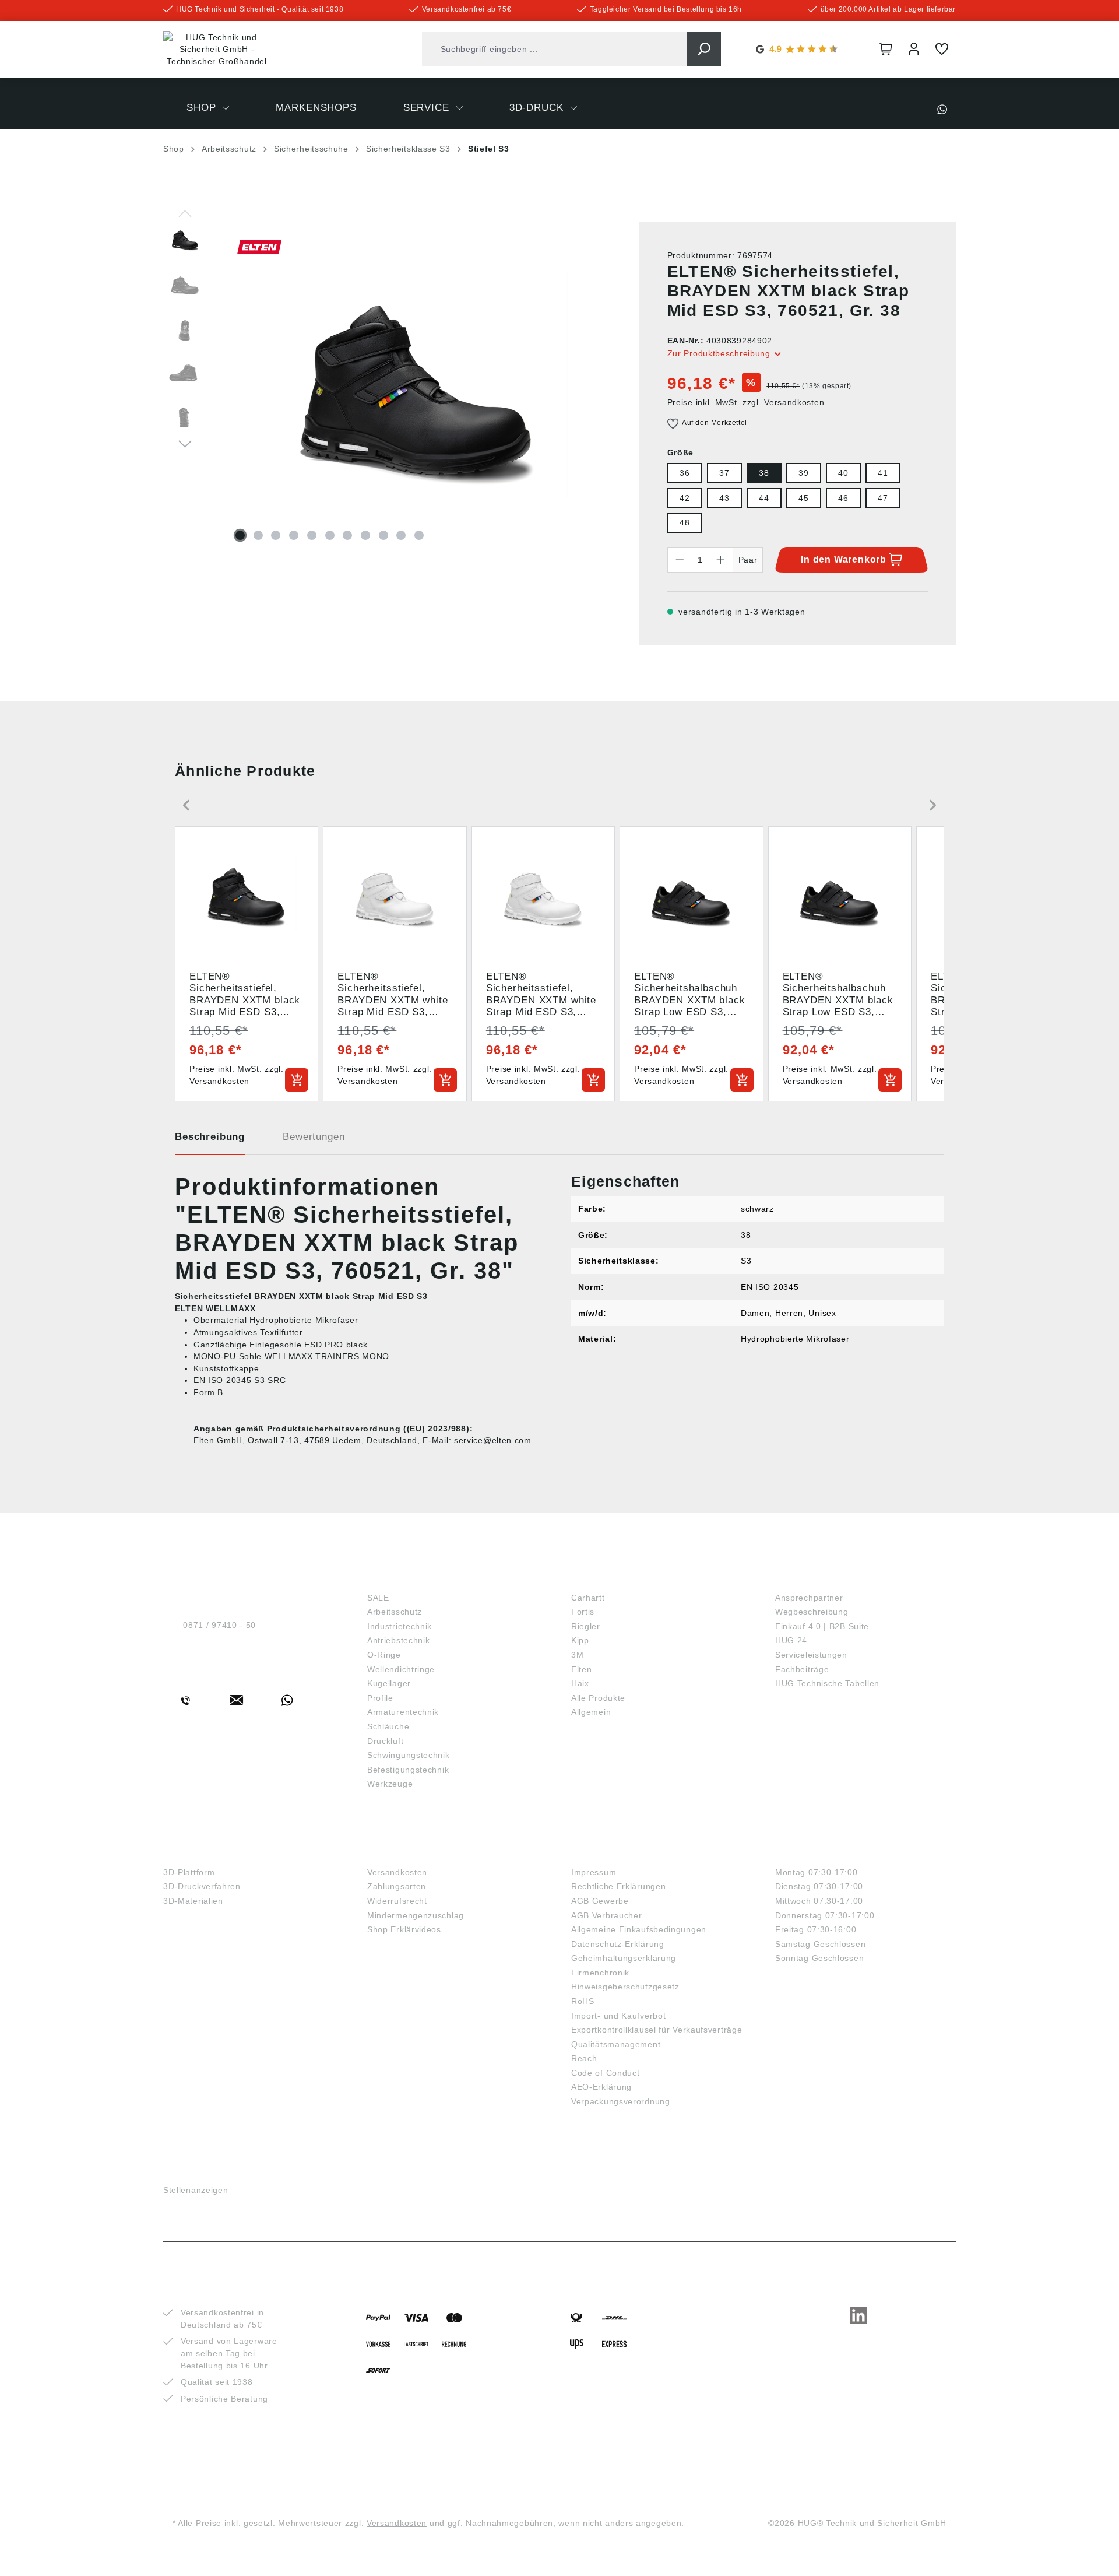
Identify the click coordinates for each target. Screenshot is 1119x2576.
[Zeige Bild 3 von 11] (276, 535)
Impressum (594, 1872)
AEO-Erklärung (601, 2087)
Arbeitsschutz (395, 1612)
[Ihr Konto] (914, 49)
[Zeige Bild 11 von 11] (419, 535)
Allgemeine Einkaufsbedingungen (639, 1929)
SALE (378, 1598)
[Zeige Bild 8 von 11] (365, 535)
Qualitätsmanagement (616, 2044)
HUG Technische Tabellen (827, 1683)
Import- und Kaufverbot (618, 2016)
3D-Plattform (189, 1872)
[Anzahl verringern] (680, 560)
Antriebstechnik (399, 1640)
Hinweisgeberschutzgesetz (625, 1987)
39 (803, 473)
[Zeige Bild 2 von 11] (258, 535)
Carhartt (588, 1598)
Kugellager (389, 1683)
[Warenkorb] (886, 49)
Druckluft (385, 1741)
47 (883, 498)
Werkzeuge (390, 1784)
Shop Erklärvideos (404, 1929)
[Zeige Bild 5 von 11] (312, 535)
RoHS (583, 2001)
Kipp (580, 1640)
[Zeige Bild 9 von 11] (383, 535)
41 (883, 473)
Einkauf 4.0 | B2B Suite (822, 1626)
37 (724, 473)
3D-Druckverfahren (202, 1886)
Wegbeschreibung (812, 1612)
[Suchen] (704, 49)
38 (764, 473)
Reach (584, 2058)
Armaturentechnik (403, 1712)
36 (685, 473)
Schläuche (388, 1726)
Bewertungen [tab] (314, 1137)
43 (724, 498)
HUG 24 (791, 1640)
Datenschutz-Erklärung (618, 1944)
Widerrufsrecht (397, 1901)
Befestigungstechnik (408, 1770)
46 (843, 498)
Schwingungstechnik (409, 1755)
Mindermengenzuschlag (416, 1915)
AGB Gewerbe (600, 1901)
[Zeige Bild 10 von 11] (401, 535)
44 (764, 498)
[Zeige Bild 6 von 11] (330, 535)
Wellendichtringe (401, 1669)
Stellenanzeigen (196, 2190)
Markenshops (612, 1578)
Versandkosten (397, 1872)
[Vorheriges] (185, 213)
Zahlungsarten (397, 1886)
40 (843, 473)
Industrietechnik (400, 1626)
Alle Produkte (598, 1698)
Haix (580, 1683)
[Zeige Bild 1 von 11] (240, 535)
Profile (380, 1698)
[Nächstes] (185, 443)
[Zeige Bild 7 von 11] (347, 535)
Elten (582, 1669)
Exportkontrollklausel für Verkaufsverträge (657, 2030)
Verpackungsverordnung (621, 2101)
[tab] (210, 1141)
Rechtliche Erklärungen (618, 1886)
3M (577, 1655)
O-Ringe (384, 1655)
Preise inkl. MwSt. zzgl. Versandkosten (746, 402)
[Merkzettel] (942, 49)
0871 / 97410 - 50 (219, 1625)
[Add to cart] (297, 1080)
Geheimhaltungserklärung (624, 1958)
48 (685, 522)
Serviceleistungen (811, 1655)
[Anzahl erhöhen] (721, 560)
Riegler (586, 1626)
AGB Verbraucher (607, 1915)
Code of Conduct (606, 2073)
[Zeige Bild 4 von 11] (294, 535)
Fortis (583, 1612)
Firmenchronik (600, 1973)
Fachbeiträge (802, 1669)
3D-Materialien (193, 1901)
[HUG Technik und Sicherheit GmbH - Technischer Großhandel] (217, 50)
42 (685, 498)
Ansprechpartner (809, 1598)
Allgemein (591, 1712)
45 (803, 498)
